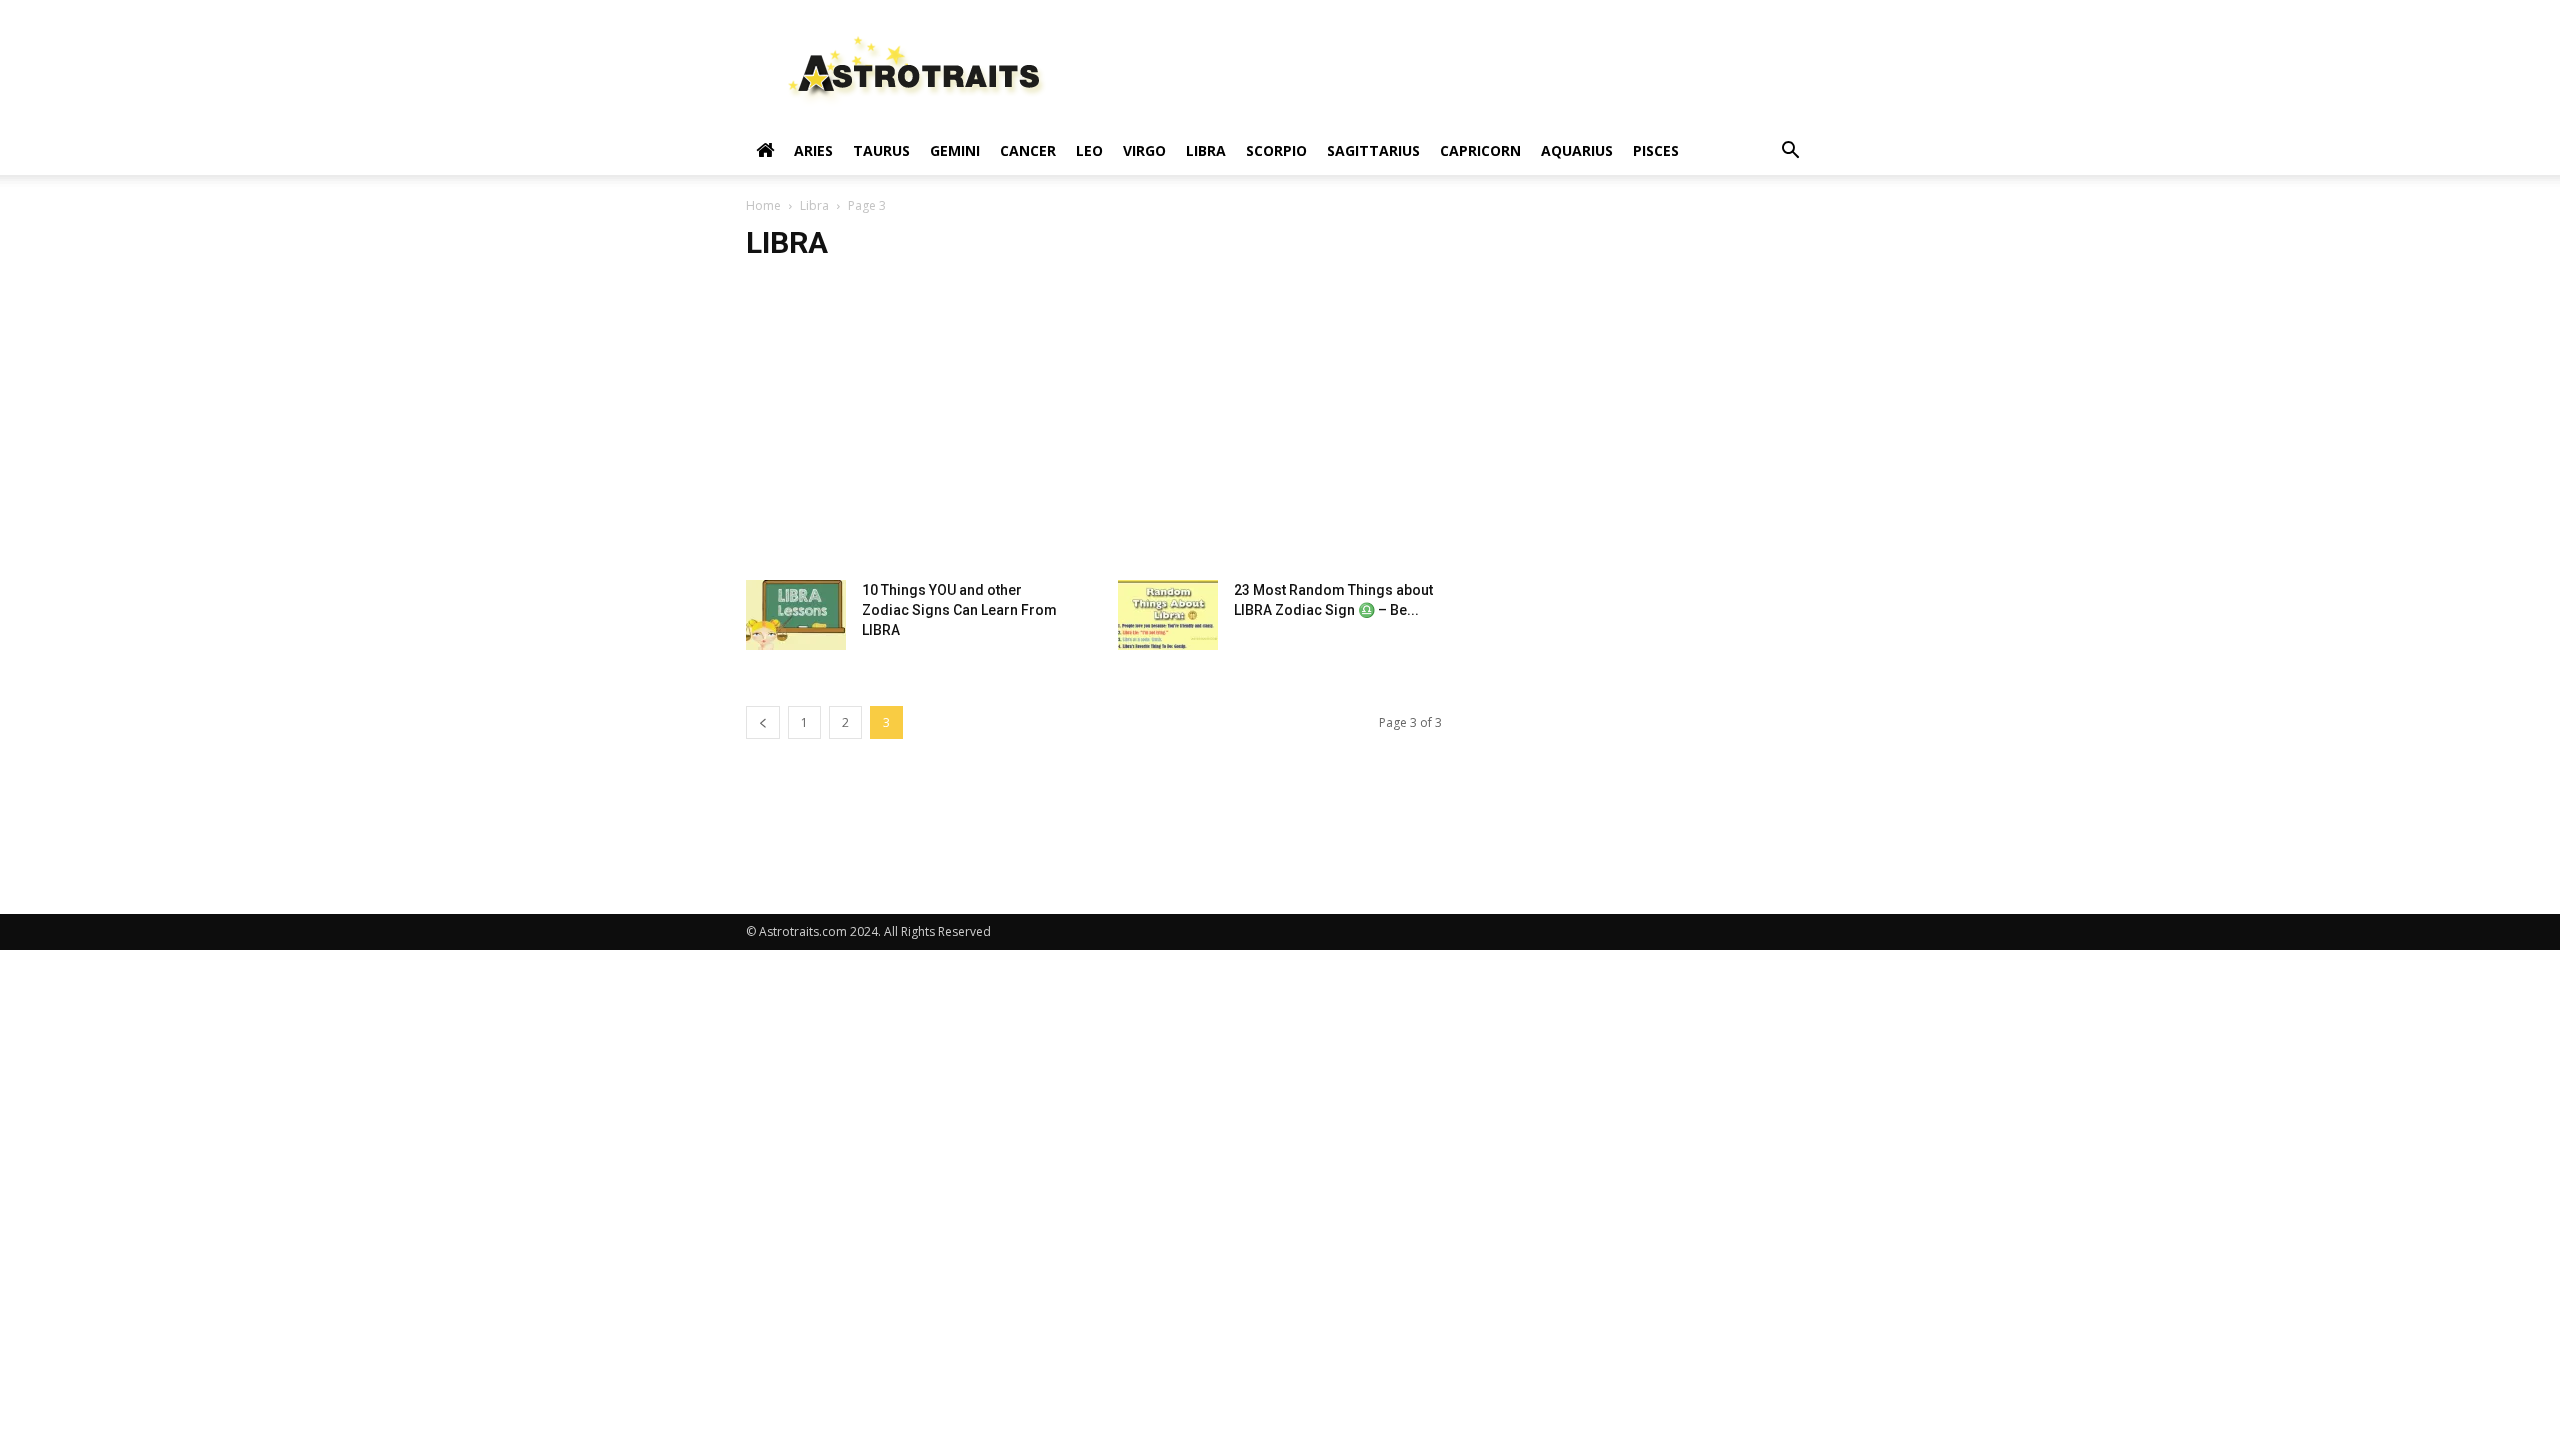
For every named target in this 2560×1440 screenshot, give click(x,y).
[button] (1790, 152)
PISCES (1656, 150)
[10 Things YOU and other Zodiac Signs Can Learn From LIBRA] (796, 615)
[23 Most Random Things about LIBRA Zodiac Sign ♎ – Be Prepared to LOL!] (1168, 615)
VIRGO (1144, 150)
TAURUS (881, 150)
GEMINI (955, 150)
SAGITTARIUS (1373, 150)
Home (763, 205)
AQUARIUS (1577, 150)
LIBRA (1206, 150)
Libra (814, 205)
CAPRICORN (1480, 150)
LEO (1089, 150)
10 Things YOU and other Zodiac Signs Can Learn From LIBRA (959, 610)
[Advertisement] (1280, 430)
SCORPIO (1276, 150)
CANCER (1028, 150)
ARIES (813, 150)
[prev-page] (763, 722)
